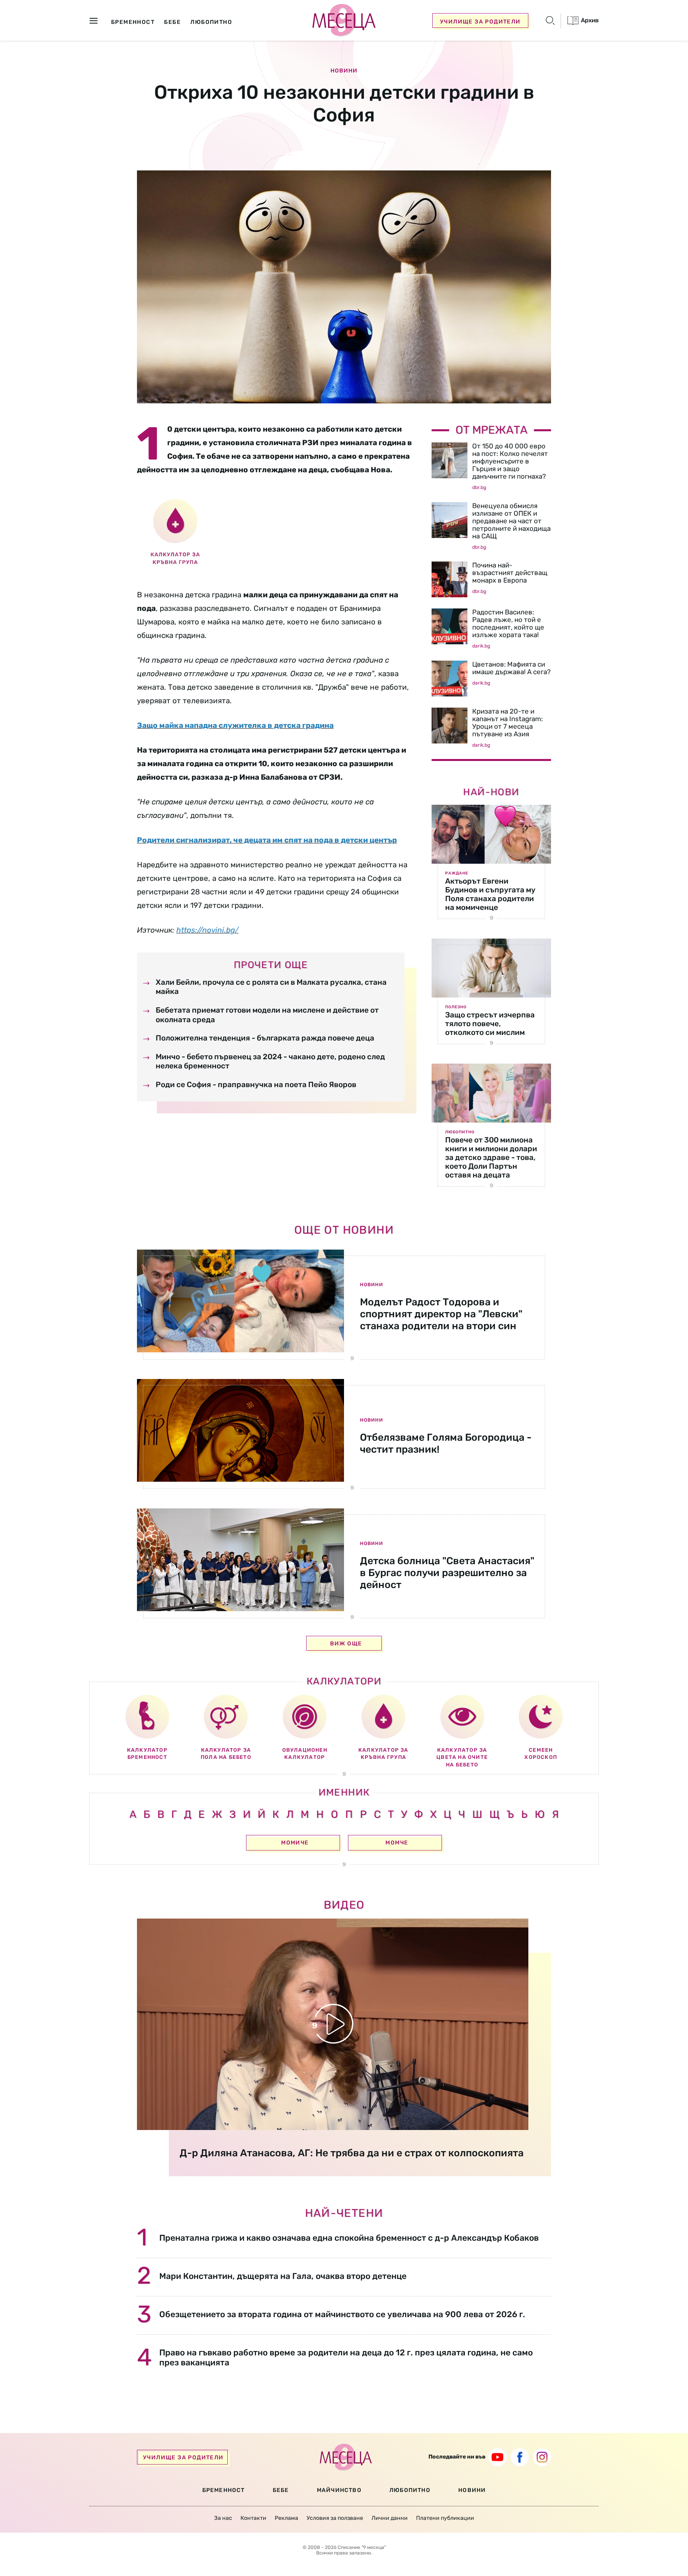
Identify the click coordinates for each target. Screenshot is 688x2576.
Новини (344, 71)
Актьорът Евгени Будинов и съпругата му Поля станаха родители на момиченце (490, 894)
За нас (223, 2518)
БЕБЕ (281, 2490)
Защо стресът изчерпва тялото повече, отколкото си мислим (490, 1024)
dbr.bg (479, 487)
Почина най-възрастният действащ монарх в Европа (510, 573)
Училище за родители (480, 22)
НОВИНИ (472, 2490)
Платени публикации (445, 2518)
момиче (295, 1843)
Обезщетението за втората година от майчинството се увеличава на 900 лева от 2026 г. (342, 2314)
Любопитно (460, 1132)
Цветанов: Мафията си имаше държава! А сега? (511, 668)
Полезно (456, 1007)
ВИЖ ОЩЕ (346, 1644)
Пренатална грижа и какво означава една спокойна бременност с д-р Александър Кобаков (349, 2238)
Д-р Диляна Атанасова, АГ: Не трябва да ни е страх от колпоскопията (352, 2153)
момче (397, 1843)
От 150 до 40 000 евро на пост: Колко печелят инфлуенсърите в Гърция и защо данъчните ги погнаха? (510, 461)
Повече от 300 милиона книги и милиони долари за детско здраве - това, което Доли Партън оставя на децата (491, 1157)
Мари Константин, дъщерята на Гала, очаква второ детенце (283, 2276)
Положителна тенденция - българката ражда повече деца (265, 1038)
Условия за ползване (335, 2518)
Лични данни (390, 2518)
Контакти (253, 2518)
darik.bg (481, 646)
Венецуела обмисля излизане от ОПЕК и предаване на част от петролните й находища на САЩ (511, 521)
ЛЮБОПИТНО (410, 2490)
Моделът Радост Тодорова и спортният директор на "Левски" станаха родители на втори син (441, 1314)
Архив (589, 20)
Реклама (286, 2518)
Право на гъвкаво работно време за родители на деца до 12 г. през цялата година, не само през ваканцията (346, 2357)
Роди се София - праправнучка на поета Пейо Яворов (256, 1085)
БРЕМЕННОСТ (224, 2490)
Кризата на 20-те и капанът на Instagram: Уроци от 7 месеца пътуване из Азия (507, 723)
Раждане (457, 873)
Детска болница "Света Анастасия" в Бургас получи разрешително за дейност (447, 1573)
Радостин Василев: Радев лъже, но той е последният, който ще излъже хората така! (508, 623)
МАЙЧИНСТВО (339, 2490)
